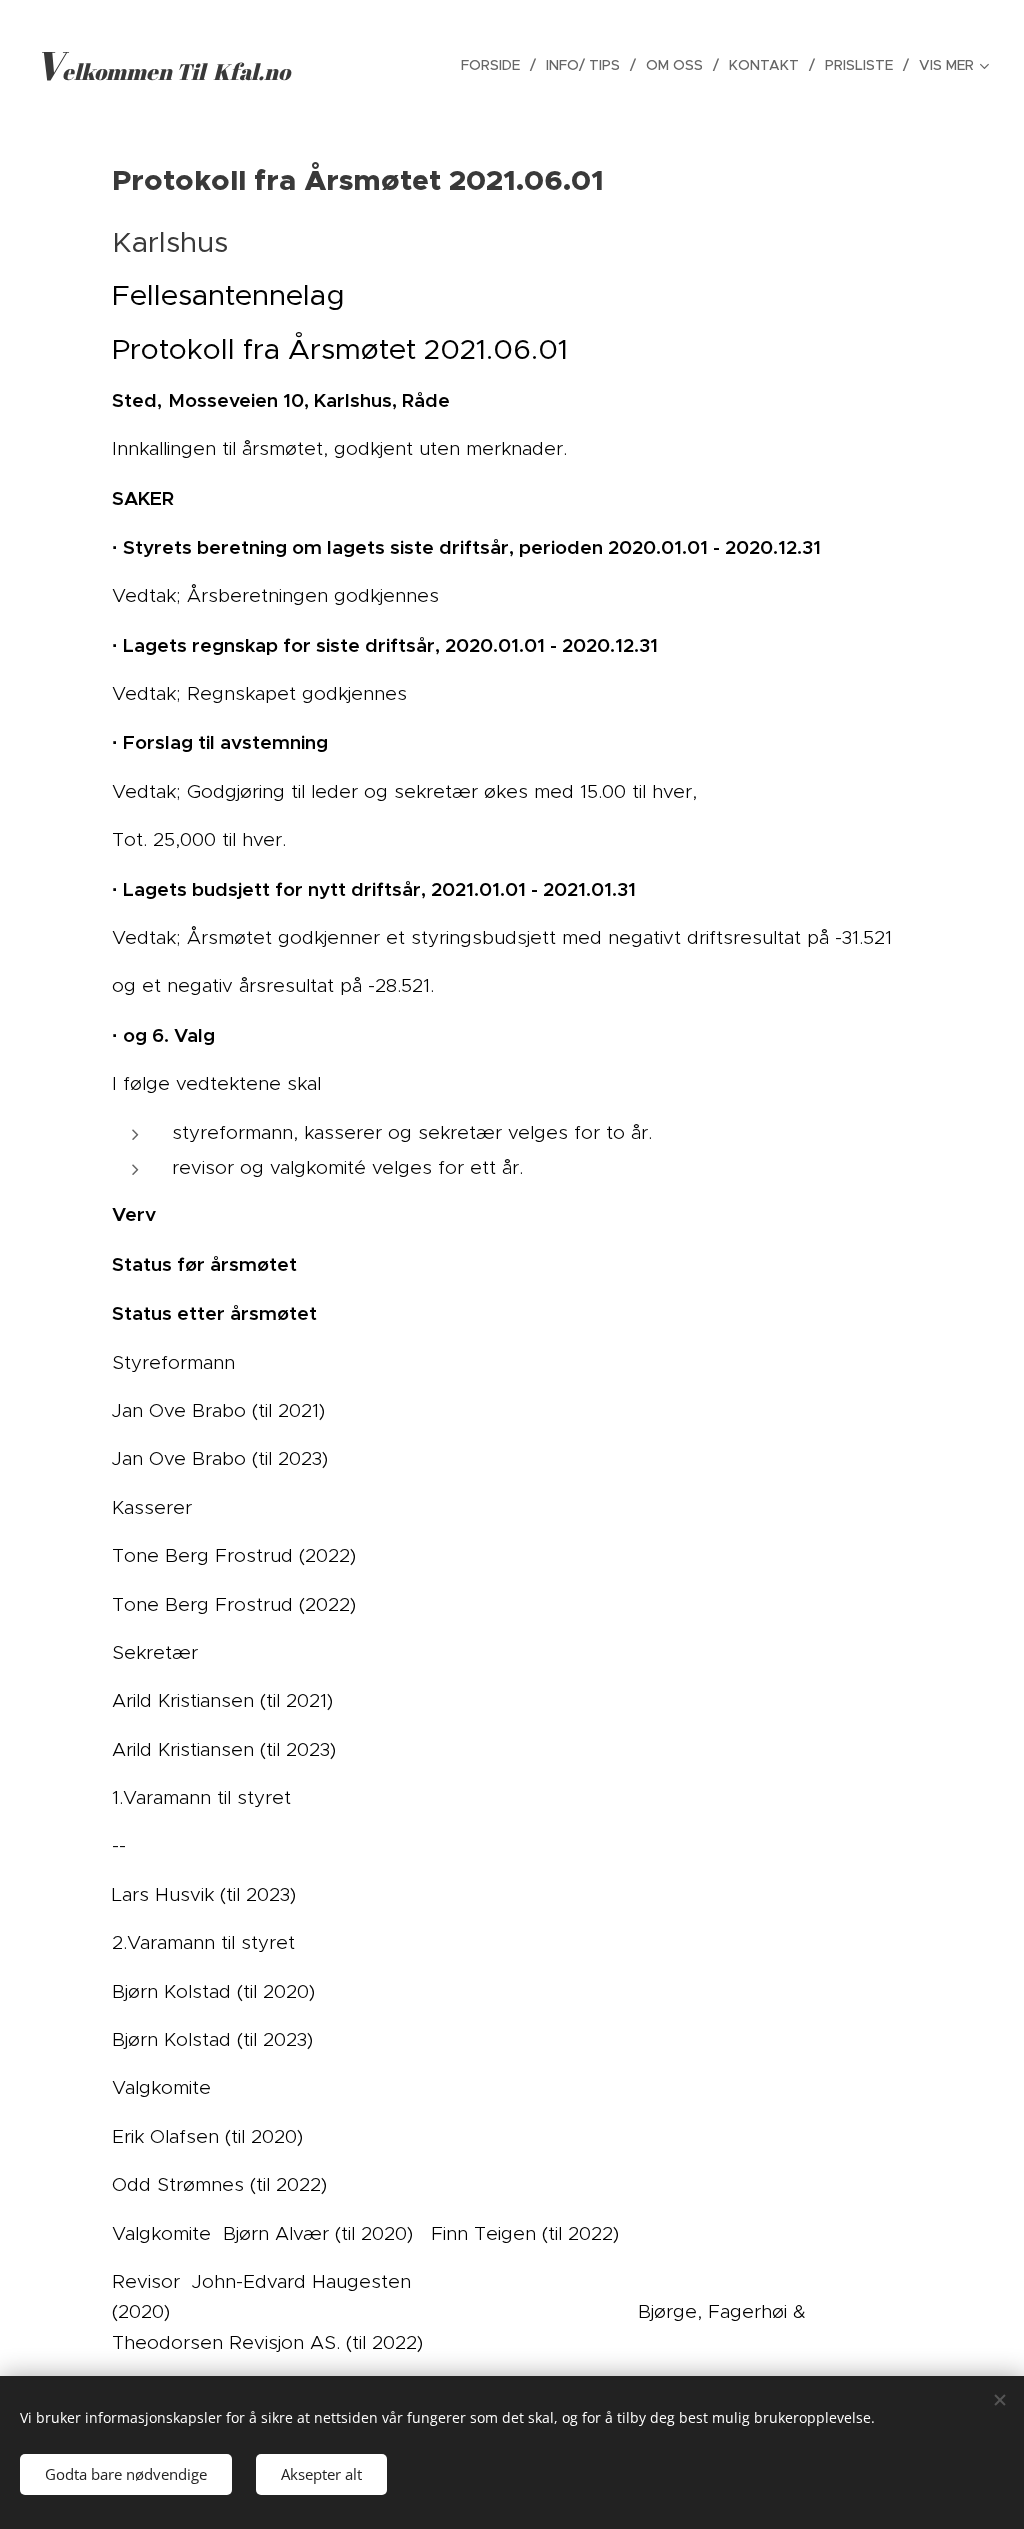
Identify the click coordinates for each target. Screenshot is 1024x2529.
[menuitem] (496, 65)
